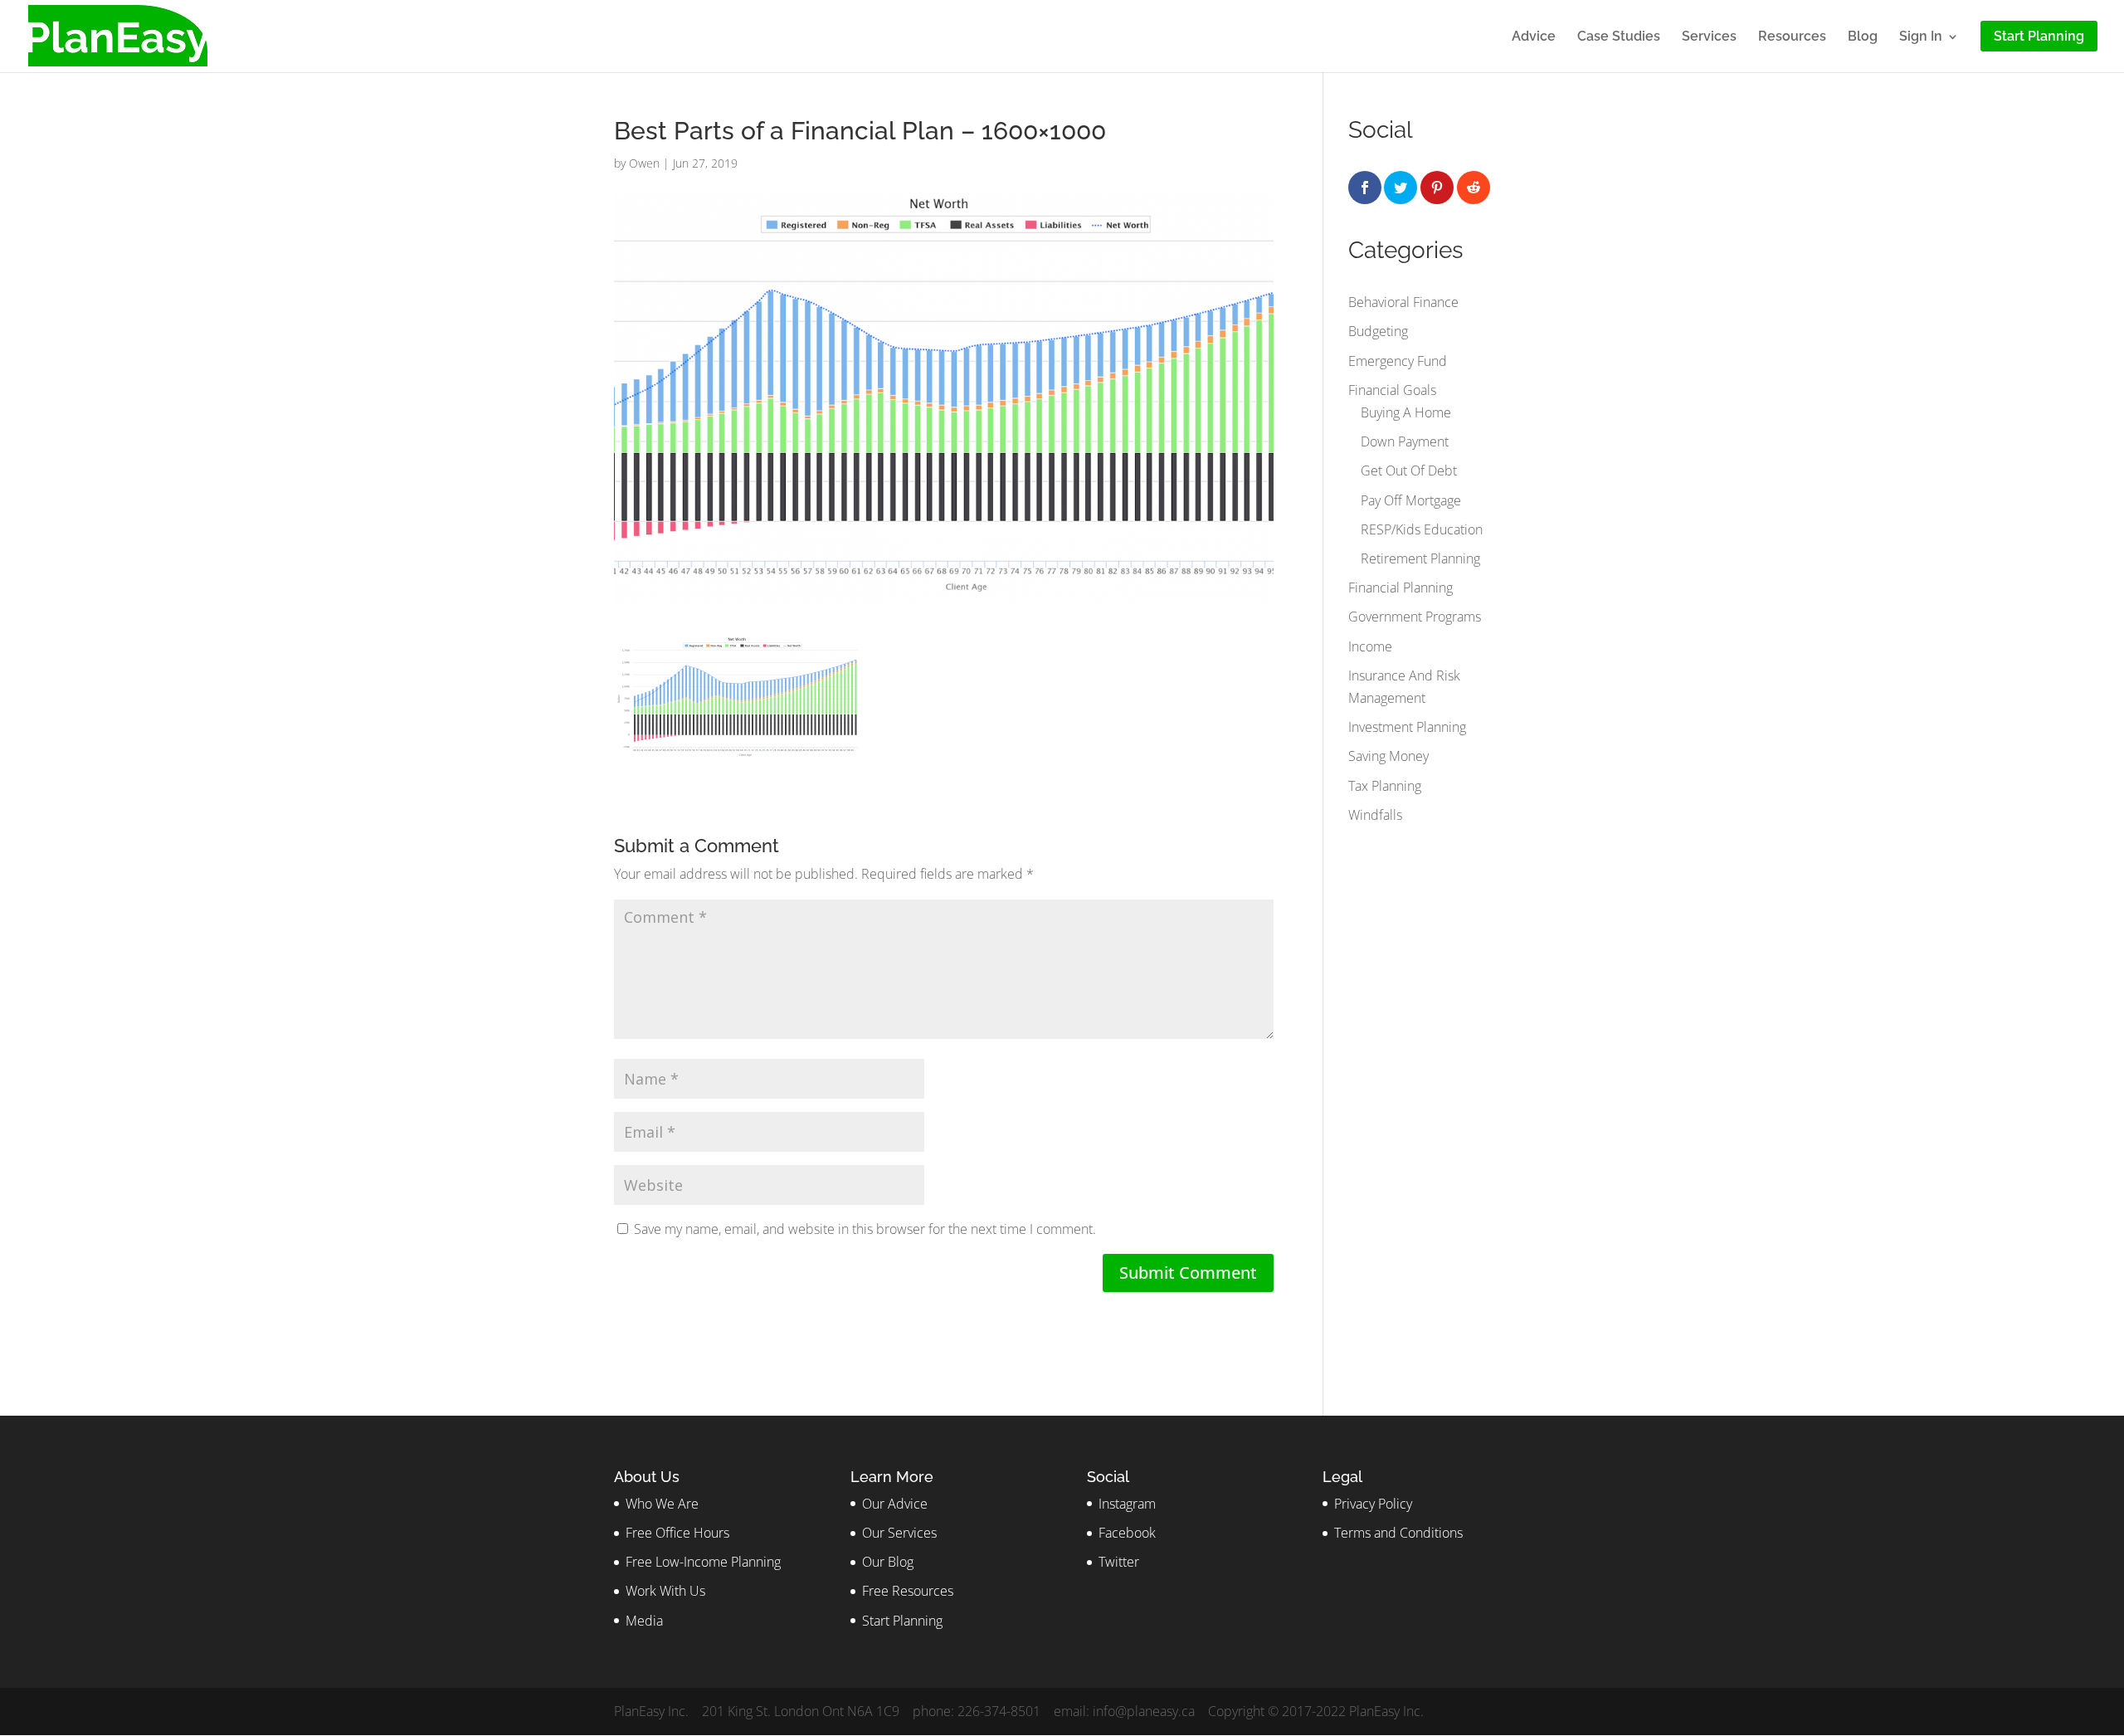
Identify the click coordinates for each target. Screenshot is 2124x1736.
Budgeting (1378, 331)
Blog (1863, 37)
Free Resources (908, 1591)
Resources (1792, 37)
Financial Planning (1401, 588)
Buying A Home (1406, 412)
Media (644, 1621)
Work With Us (665, 1591)
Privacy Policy (1373, 1504)
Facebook (1127, 1533)
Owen (644, 163)
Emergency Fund (1398, 361)
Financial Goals (1392, 390)
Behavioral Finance (1403, 302)
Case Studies (1619, 37)
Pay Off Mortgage (1411, 500)
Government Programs (1415, 617)
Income (1370, 646)
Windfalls (1375, 815)
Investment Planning (1407, 727)
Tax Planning (1385, 786)
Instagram (1127, 1504)
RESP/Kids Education (1422, 529)
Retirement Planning (1420, 558)
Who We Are (662, 1504)
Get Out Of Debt (1409, 471)
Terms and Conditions (1398, 1533)
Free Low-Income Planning (703, 1562)
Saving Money (1388, 756)
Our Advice (895, 1504)
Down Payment (1405, 441)
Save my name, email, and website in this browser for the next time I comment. (865, 1229)
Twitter (1119, 1562)
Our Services (899, 1533)
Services (1709, 37)
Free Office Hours (677, 1533)
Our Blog (888, 1562)
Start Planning (902, 1621)
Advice (1534, 37)
